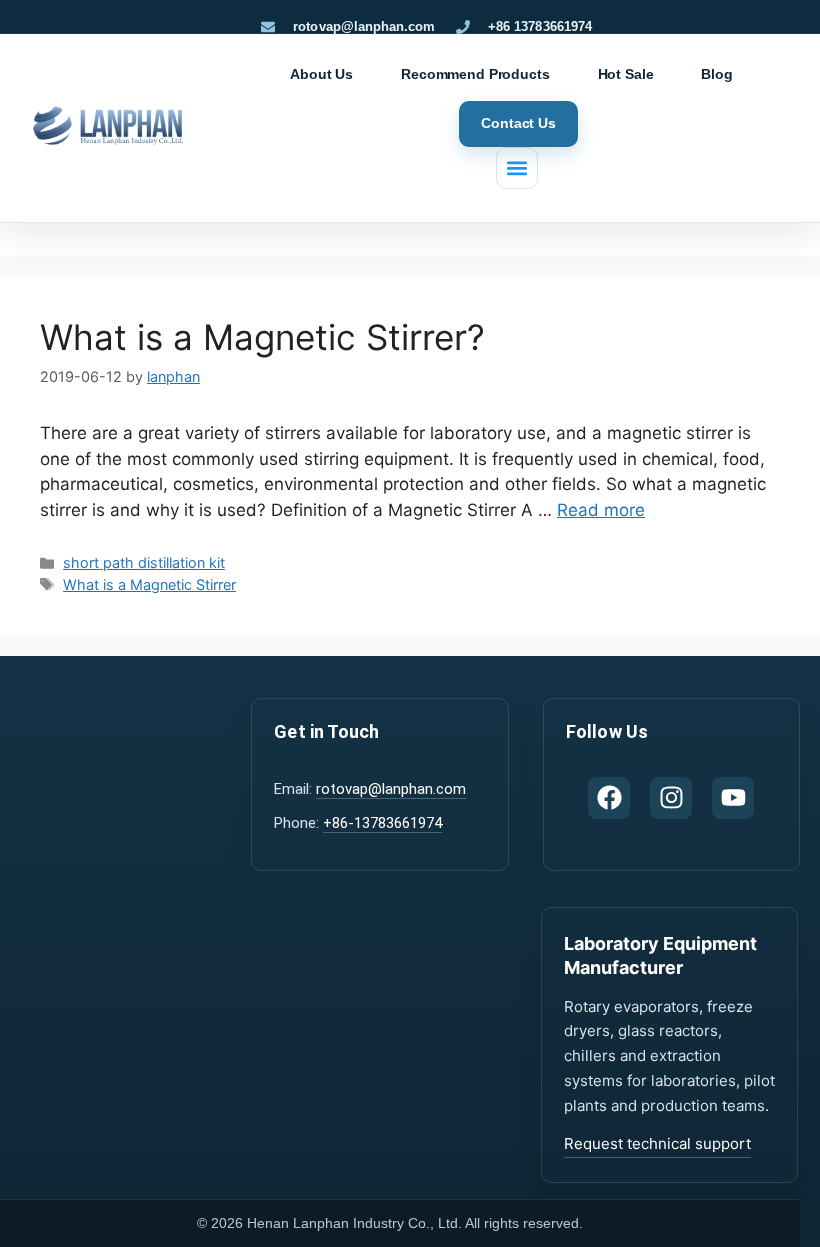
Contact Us (518, 123)
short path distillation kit (144, 562)
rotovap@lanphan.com (391, 789)
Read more (601, 510)
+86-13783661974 (382, 823)
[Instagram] (671, 798)
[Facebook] (609, 798)
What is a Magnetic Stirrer (149, 584)
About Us (321, 74)
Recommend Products (475, 74)
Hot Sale (626, 74)
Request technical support (657, 1143)
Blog (716, 74)
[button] (517, 168)
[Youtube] (733, 798)
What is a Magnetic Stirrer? (262, 337)
